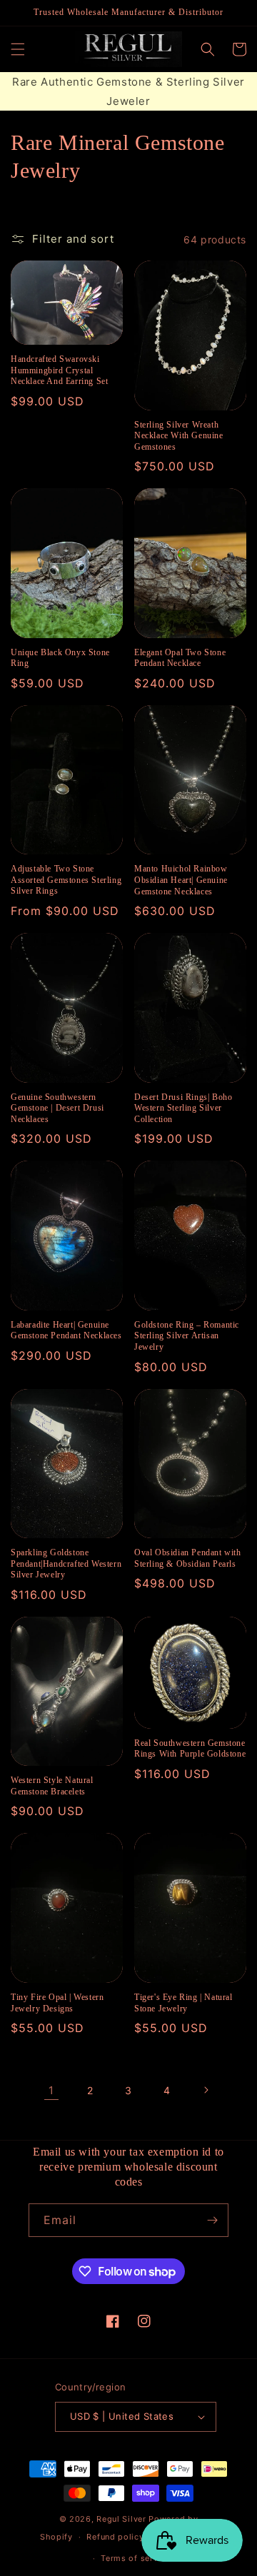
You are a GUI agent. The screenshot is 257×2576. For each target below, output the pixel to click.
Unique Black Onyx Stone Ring (60, 658)
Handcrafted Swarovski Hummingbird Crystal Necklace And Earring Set (59, 370)
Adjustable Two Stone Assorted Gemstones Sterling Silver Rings (66, 880)
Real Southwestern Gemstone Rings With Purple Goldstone (190, 1749)
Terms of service (135, 2558)
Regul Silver (121, 2519)
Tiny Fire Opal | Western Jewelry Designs (57, 2003)
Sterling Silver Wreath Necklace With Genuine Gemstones (179, 436)
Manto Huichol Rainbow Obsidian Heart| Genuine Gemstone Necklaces (181, 880)
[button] (18, 49)
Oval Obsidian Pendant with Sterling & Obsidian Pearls (188, 1558)
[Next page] (206, 2090)
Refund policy (115, 2537)
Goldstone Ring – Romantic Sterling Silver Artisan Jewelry (187, 1336)
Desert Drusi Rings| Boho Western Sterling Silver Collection (183, 1108)
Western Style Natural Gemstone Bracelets (52, 1786)
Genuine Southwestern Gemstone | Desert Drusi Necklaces (57, 1108)
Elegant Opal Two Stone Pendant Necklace (180, 658)
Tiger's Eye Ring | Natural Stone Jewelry (183, 2003)
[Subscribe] (212, 2220)
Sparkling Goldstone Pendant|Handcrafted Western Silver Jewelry (66, 1564)
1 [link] (51, 2090)
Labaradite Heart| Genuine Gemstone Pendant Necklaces (66, 1330)
